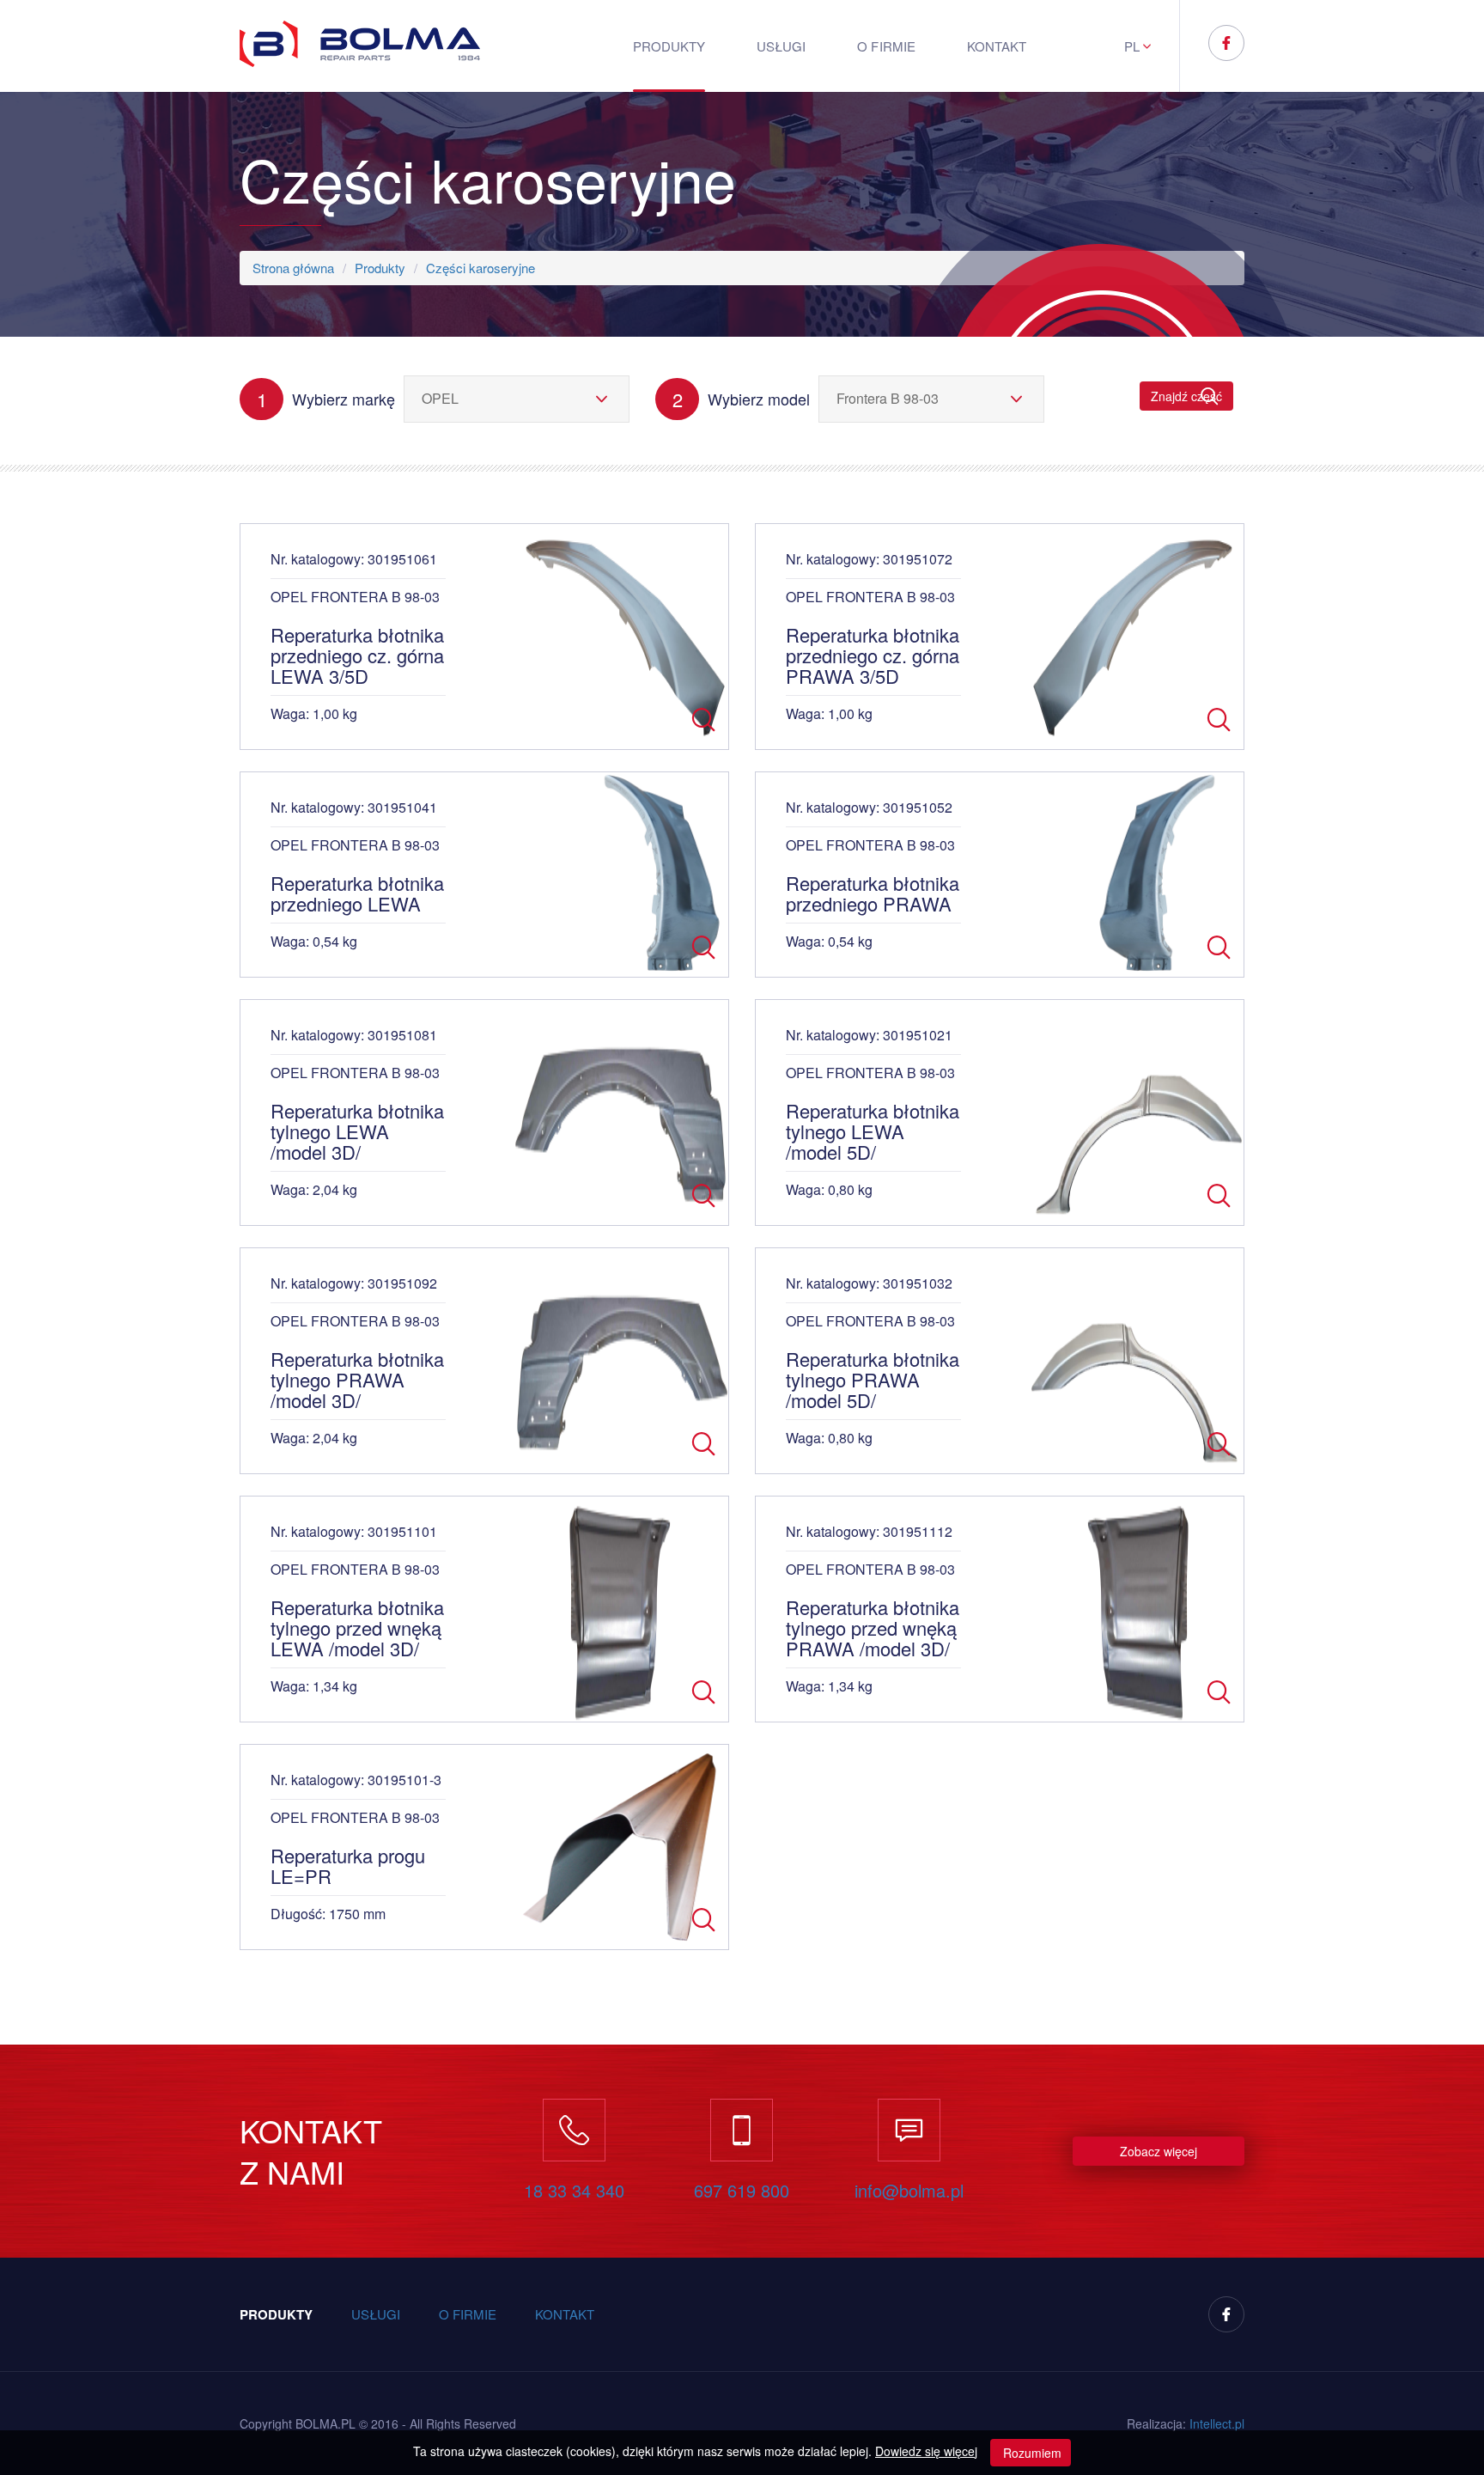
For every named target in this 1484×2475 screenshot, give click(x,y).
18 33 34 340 (574, 2191)
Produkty (669, 46)
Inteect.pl (1217, 2423)
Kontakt (997, 46)
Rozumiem (1031, 2453)
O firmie (886, 46)
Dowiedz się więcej (926, 2451)
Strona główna (293, 268)
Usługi (781, 46)
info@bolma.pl (909, 2191)
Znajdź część (1186, 396)
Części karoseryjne (480, 268)
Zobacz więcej (1159, 2151)
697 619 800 (742, 2191)
